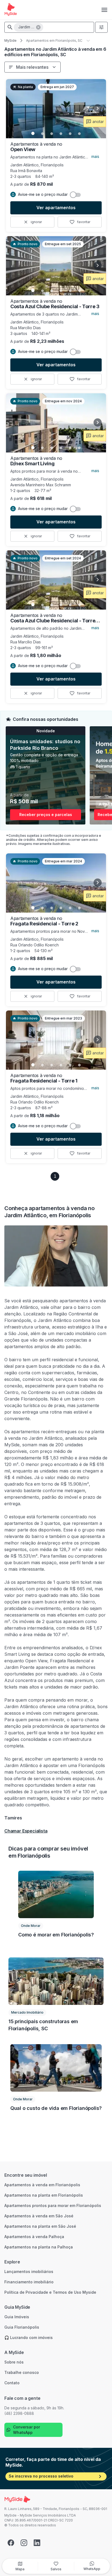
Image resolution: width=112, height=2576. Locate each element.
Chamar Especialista (26, 1831)
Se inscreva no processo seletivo (41, 2476)
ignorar (36, 222)
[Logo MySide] (11, 10)
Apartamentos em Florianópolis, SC (54, 41)
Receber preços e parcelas (46, 815)
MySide (10, 41)
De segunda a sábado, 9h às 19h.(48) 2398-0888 (34, 2411)
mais (95, 156)
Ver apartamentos (56, 208)
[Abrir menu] (104, 10)
